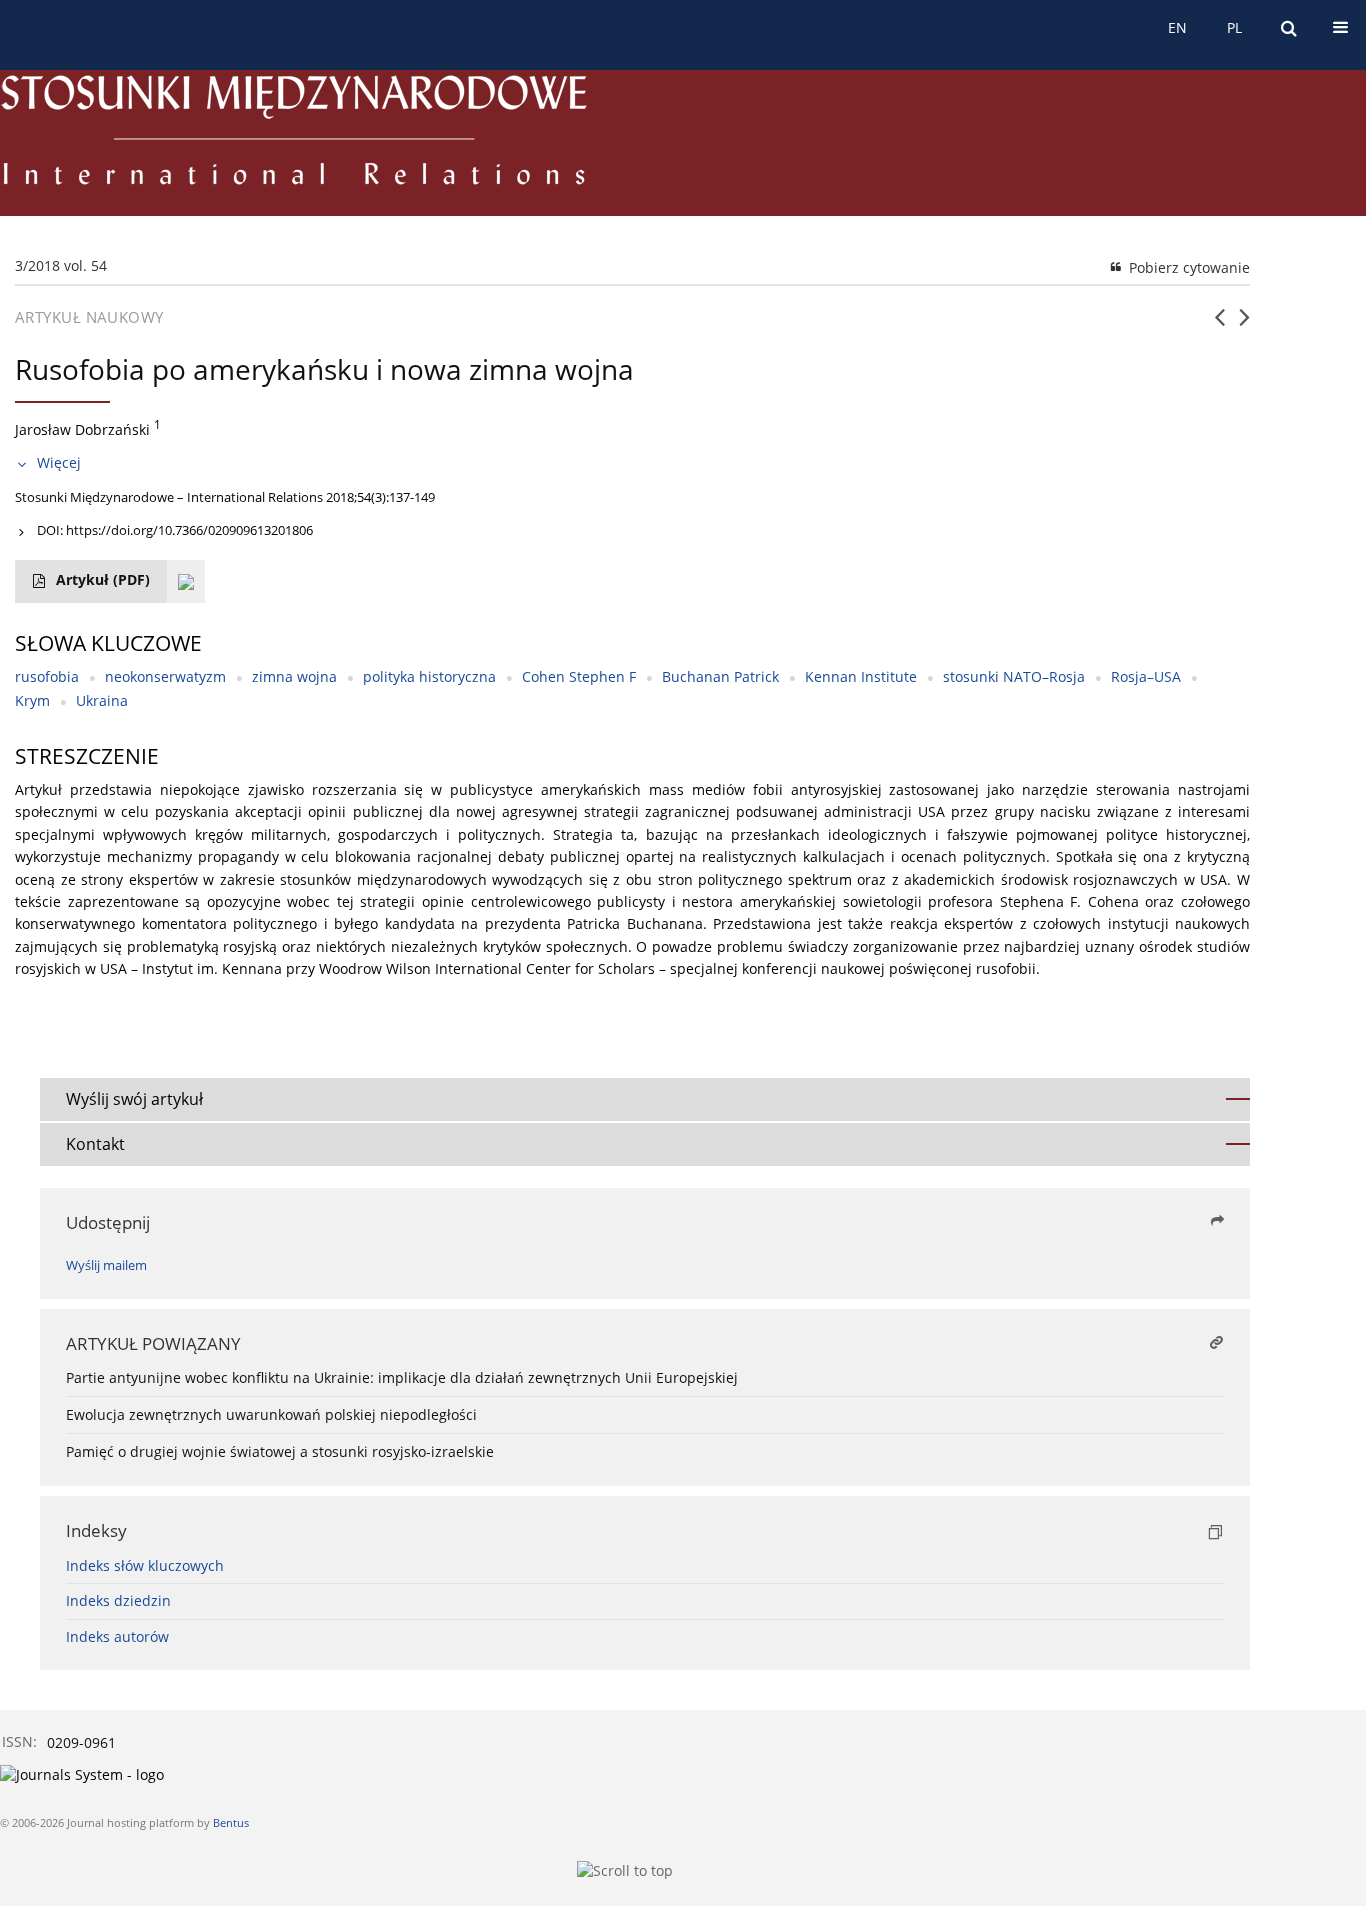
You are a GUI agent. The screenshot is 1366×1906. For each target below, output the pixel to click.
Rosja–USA (1146, 676)
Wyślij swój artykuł (134, 1099)
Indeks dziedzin (118, 1600)
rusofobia (47, 676)
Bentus (231, 1822)
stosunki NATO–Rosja (1014, 676)
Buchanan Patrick (720, 676)
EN (1177, 27)
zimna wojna (294, 676)
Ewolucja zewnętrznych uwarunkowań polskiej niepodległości (271, 1414)
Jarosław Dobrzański (82, 429)
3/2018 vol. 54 (61, 265)
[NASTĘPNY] (1244, 325)
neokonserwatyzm (165, 676)
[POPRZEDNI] (1219, 325)
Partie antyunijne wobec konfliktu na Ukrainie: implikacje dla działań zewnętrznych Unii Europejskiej (402, 1377)
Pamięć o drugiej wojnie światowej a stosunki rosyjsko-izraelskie (280, 1451)
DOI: (175, 530)
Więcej (59, 462)
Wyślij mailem (106, 1265)
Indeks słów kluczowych (145, 1565)
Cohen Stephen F (579, 676)
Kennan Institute (861, 676)
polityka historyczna (429, 676)
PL (1234, 27)
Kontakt (95, 1144)
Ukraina (102, 700)
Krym (32, 700)
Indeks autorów (117, 1636)
